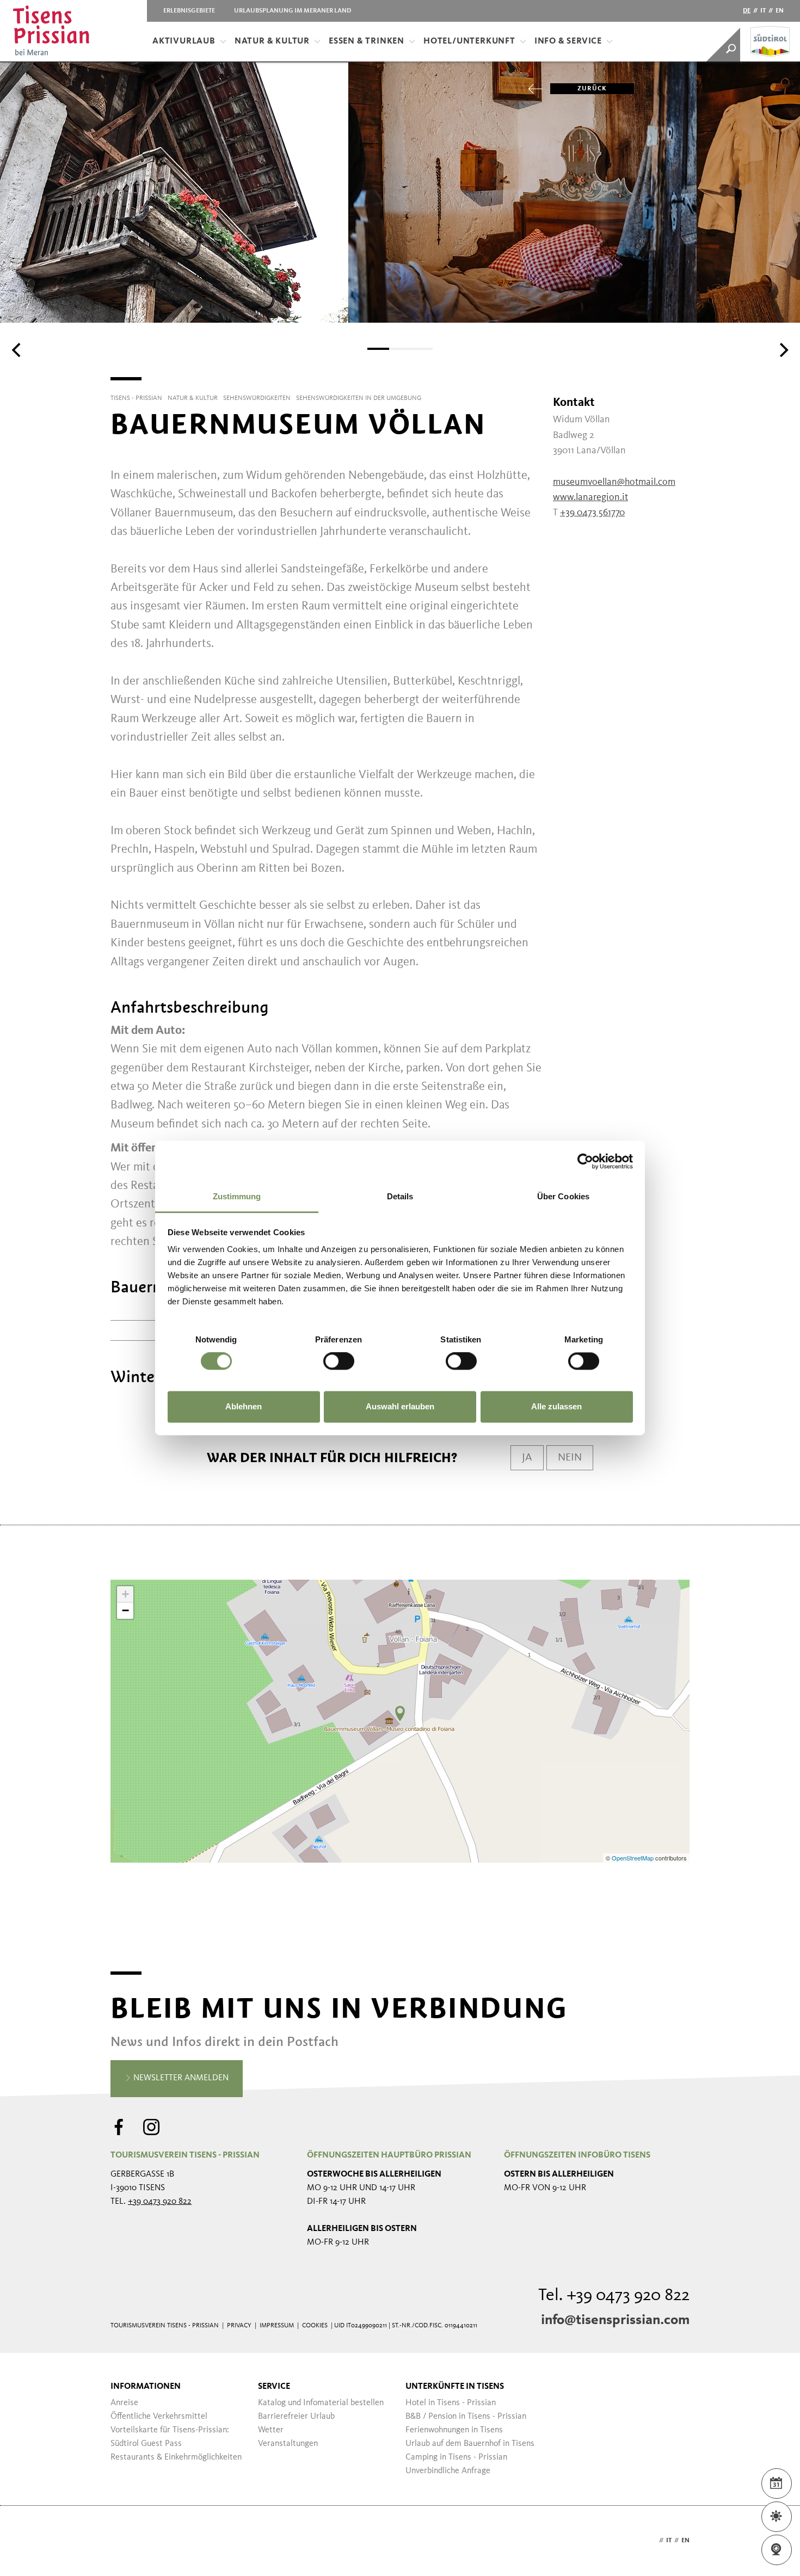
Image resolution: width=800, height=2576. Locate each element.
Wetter (271, 2430)
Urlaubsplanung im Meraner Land (293, 11)
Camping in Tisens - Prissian (456, 2457)
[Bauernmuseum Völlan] (400, 1714)
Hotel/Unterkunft (469, 41)
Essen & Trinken (367, 41)
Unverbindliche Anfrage (448, 2471)
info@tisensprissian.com (615, 2320)
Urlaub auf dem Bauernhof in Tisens (470, 2444)
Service (274, 2387)
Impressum (277, 2326)
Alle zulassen (556, 1406)
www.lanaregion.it (590, 497)
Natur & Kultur (272, 41)
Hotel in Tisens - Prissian (451, 2403)
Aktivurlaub (184, 41)
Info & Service (568, 41)
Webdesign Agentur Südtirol (124, 2541)
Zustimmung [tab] (237, 1196)
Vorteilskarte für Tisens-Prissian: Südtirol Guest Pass (170, 2437)
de (747, 11)
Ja (527, 1458)
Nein (570, 1458)
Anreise (124, 2403)
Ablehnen (244, 1406)
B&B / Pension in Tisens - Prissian (466, 2417)
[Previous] (17, 350)
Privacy (239, 2326)
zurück (592, 89)
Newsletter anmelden (180, 2078)
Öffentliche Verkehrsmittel (159, 2417)
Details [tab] (400, 1196)
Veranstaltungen (288, 2444)
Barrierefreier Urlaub (296, 2417)
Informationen (146, 2387)
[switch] (339, 1361)
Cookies (315, 2326)
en (780, 11)
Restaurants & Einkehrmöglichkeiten (176, 2457)
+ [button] (125, 1594)
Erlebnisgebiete (189, 11)
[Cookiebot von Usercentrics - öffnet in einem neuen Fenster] (585, 1161)
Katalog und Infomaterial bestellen (321, 2403)
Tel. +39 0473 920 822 (614, 2296)
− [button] (125, 1610)
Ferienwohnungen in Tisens (454, 2430)
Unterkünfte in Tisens (455, 2387)
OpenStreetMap (633, 1858)
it (763, 11)
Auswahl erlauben (400, 1406)
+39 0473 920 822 (160, 2202)
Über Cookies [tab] (563, 1196)
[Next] (783, 350)
